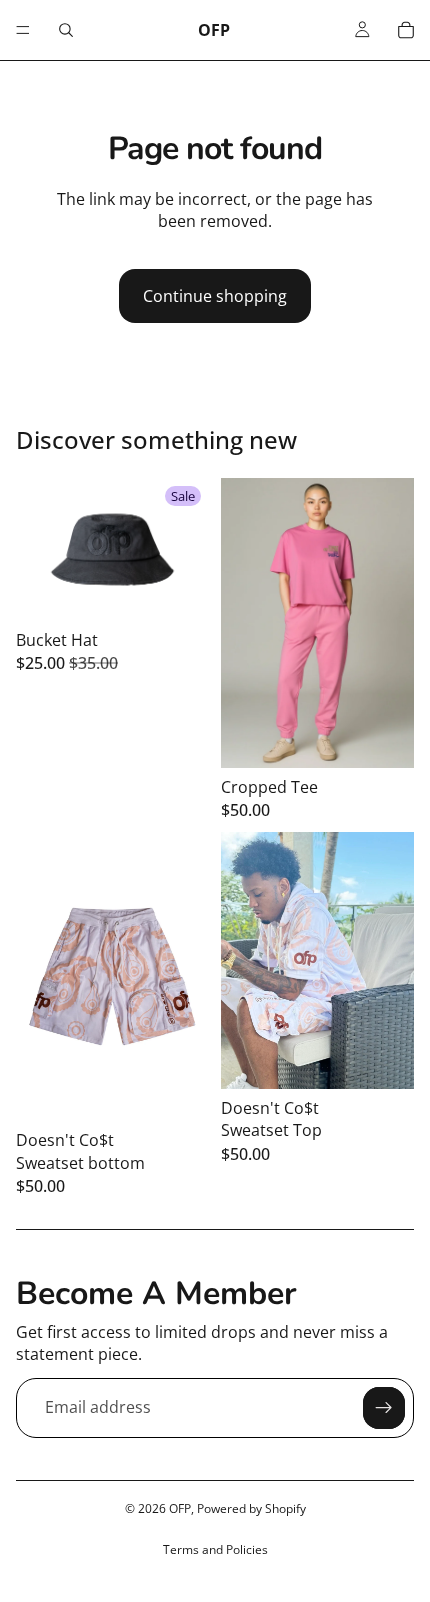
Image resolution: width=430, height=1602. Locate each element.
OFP (180, 1508)
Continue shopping (215, 296)
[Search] (66, 30)
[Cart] (406, 30)
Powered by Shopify (251, 1508)
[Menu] (23, 30)
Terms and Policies (215, 1549)
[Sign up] (384, 1408)
